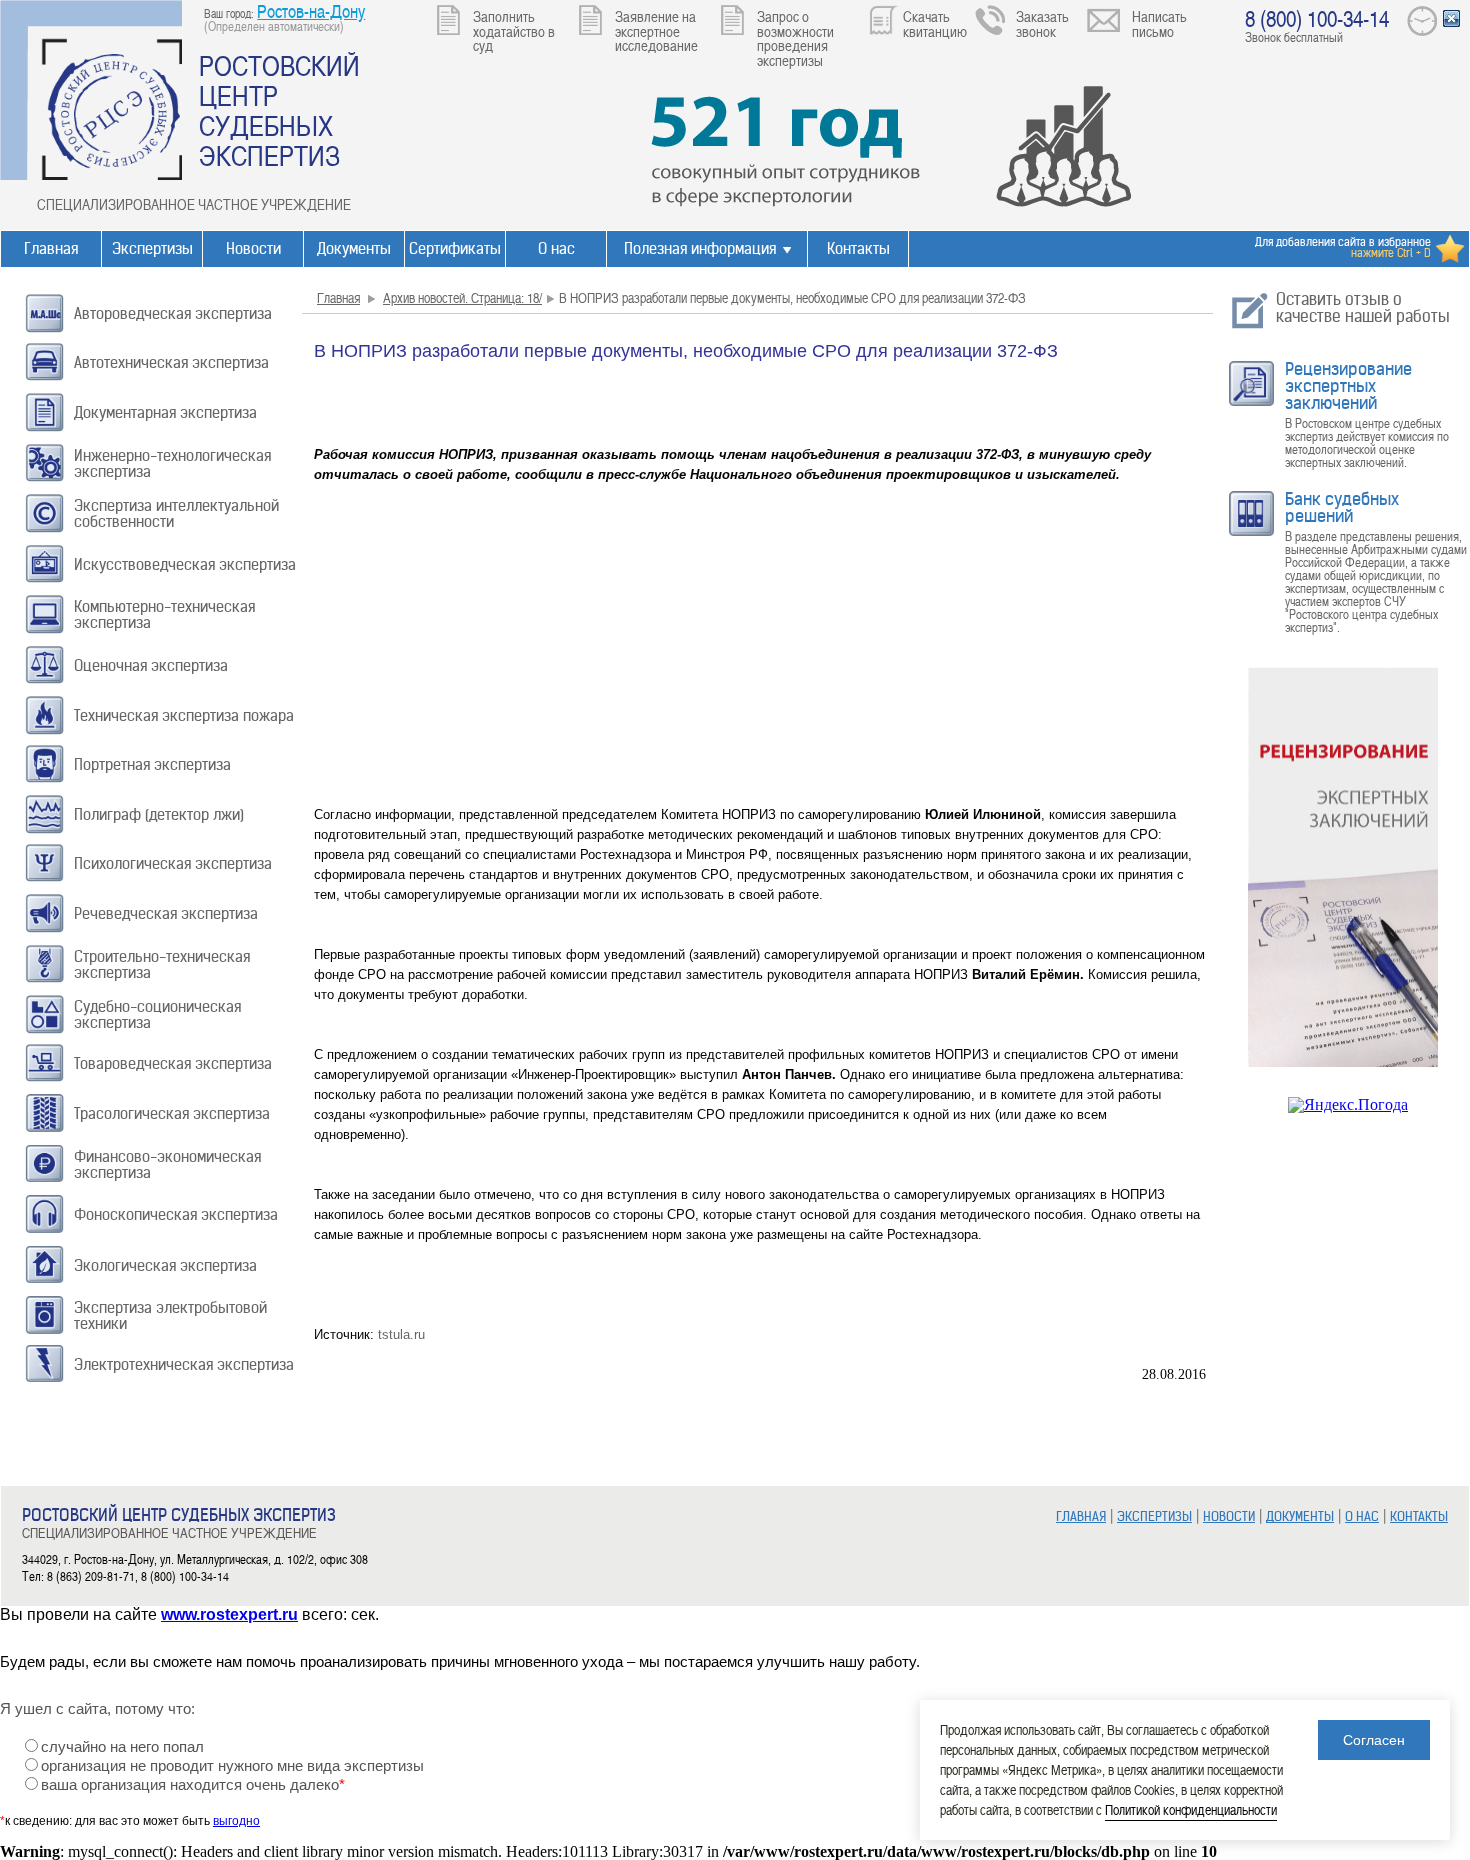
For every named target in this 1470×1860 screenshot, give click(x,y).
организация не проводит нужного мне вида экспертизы (232, 1766)
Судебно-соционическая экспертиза (157, 1014)
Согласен (1374, 1740)
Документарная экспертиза (165, 412)
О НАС (1362, 1516)
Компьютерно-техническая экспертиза (164, 614)
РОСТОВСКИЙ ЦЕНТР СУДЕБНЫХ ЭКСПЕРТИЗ (279, 110)
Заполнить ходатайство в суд (514, 30)
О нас (556, 248)
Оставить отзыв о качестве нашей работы (1363, 307)
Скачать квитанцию (935, 23)
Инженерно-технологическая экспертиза (172, 463)
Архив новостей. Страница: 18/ (462, 297)
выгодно (236, 1821)
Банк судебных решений (1342, 507)
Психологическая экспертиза (173, 863)
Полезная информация (700, 248)
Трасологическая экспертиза (172, 1113)
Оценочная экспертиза (151, 665)
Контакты (858, 248)
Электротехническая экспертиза (184, 1364)
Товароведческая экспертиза (173, 1063)
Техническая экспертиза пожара (184, 715)
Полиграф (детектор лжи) (159, 814)
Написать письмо (1159, 23)
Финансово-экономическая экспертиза (167, 1164)
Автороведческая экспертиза (173, 313)
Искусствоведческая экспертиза (185, 564)
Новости (253, 248)
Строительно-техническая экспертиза (162, 964)
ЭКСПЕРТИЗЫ (1154, 1516)
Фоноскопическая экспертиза (176, 1214)
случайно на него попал (122, 1747)
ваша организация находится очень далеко (193, 1785)
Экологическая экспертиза (165, 1265)
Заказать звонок (1042, 23)
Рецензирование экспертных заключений (1348, 386)
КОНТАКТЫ (1419, 1516)
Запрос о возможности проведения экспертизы (795, 38)
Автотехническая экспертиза (171, 362)
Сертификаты (455, 248)
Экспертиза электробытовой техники (170, 1315)
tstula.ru (401, 1334)
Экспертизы (152, 248)
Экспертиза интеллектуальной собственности (176, 513)
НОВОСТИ (1229, 1516)
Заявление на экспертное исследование (656, 30)
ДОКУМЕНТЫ (1300, 1516)
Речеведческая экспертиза (166, 913)
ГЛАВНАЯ (1081, 1516)
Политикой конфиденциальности (1191, 1809)
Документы (354, 248)
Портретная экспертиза (152, 764)
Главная (51, 248)
